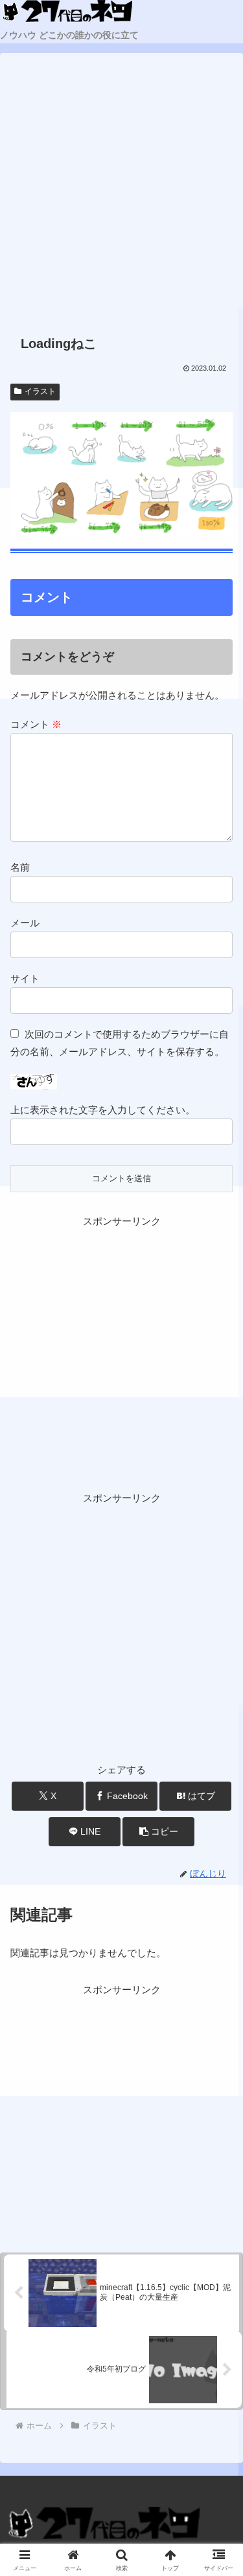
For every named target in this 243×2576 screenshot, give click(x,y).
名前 (20, 867)
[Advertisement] (121, 195)
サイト (25, 978)
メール (25, 923)
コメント (36, 724)
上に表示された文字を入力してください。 (103, 1110)
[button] (158, 1832)
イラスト (40, 391)
